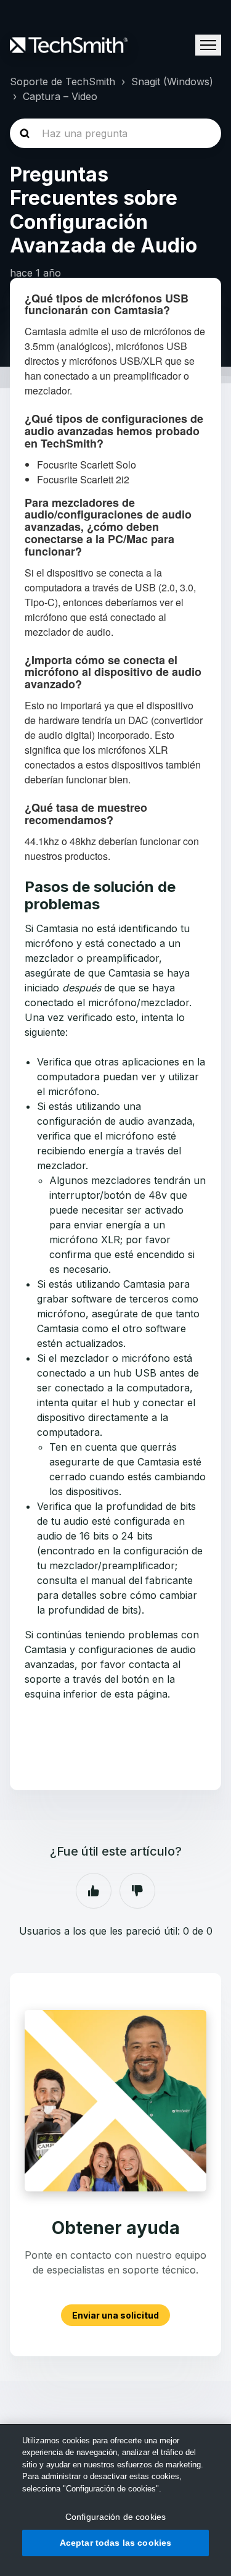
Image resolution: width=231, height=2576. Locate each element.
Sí (94, 1891)
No (137, 1891)
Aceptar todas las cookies (116, 2543)
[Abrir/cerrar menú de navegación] (208, 45)
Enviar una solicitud (115, 2315)
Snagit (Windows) (172, 81)
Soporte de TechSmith (63, 81)
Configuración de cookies (115, 2517)
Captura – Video (60, 96)
